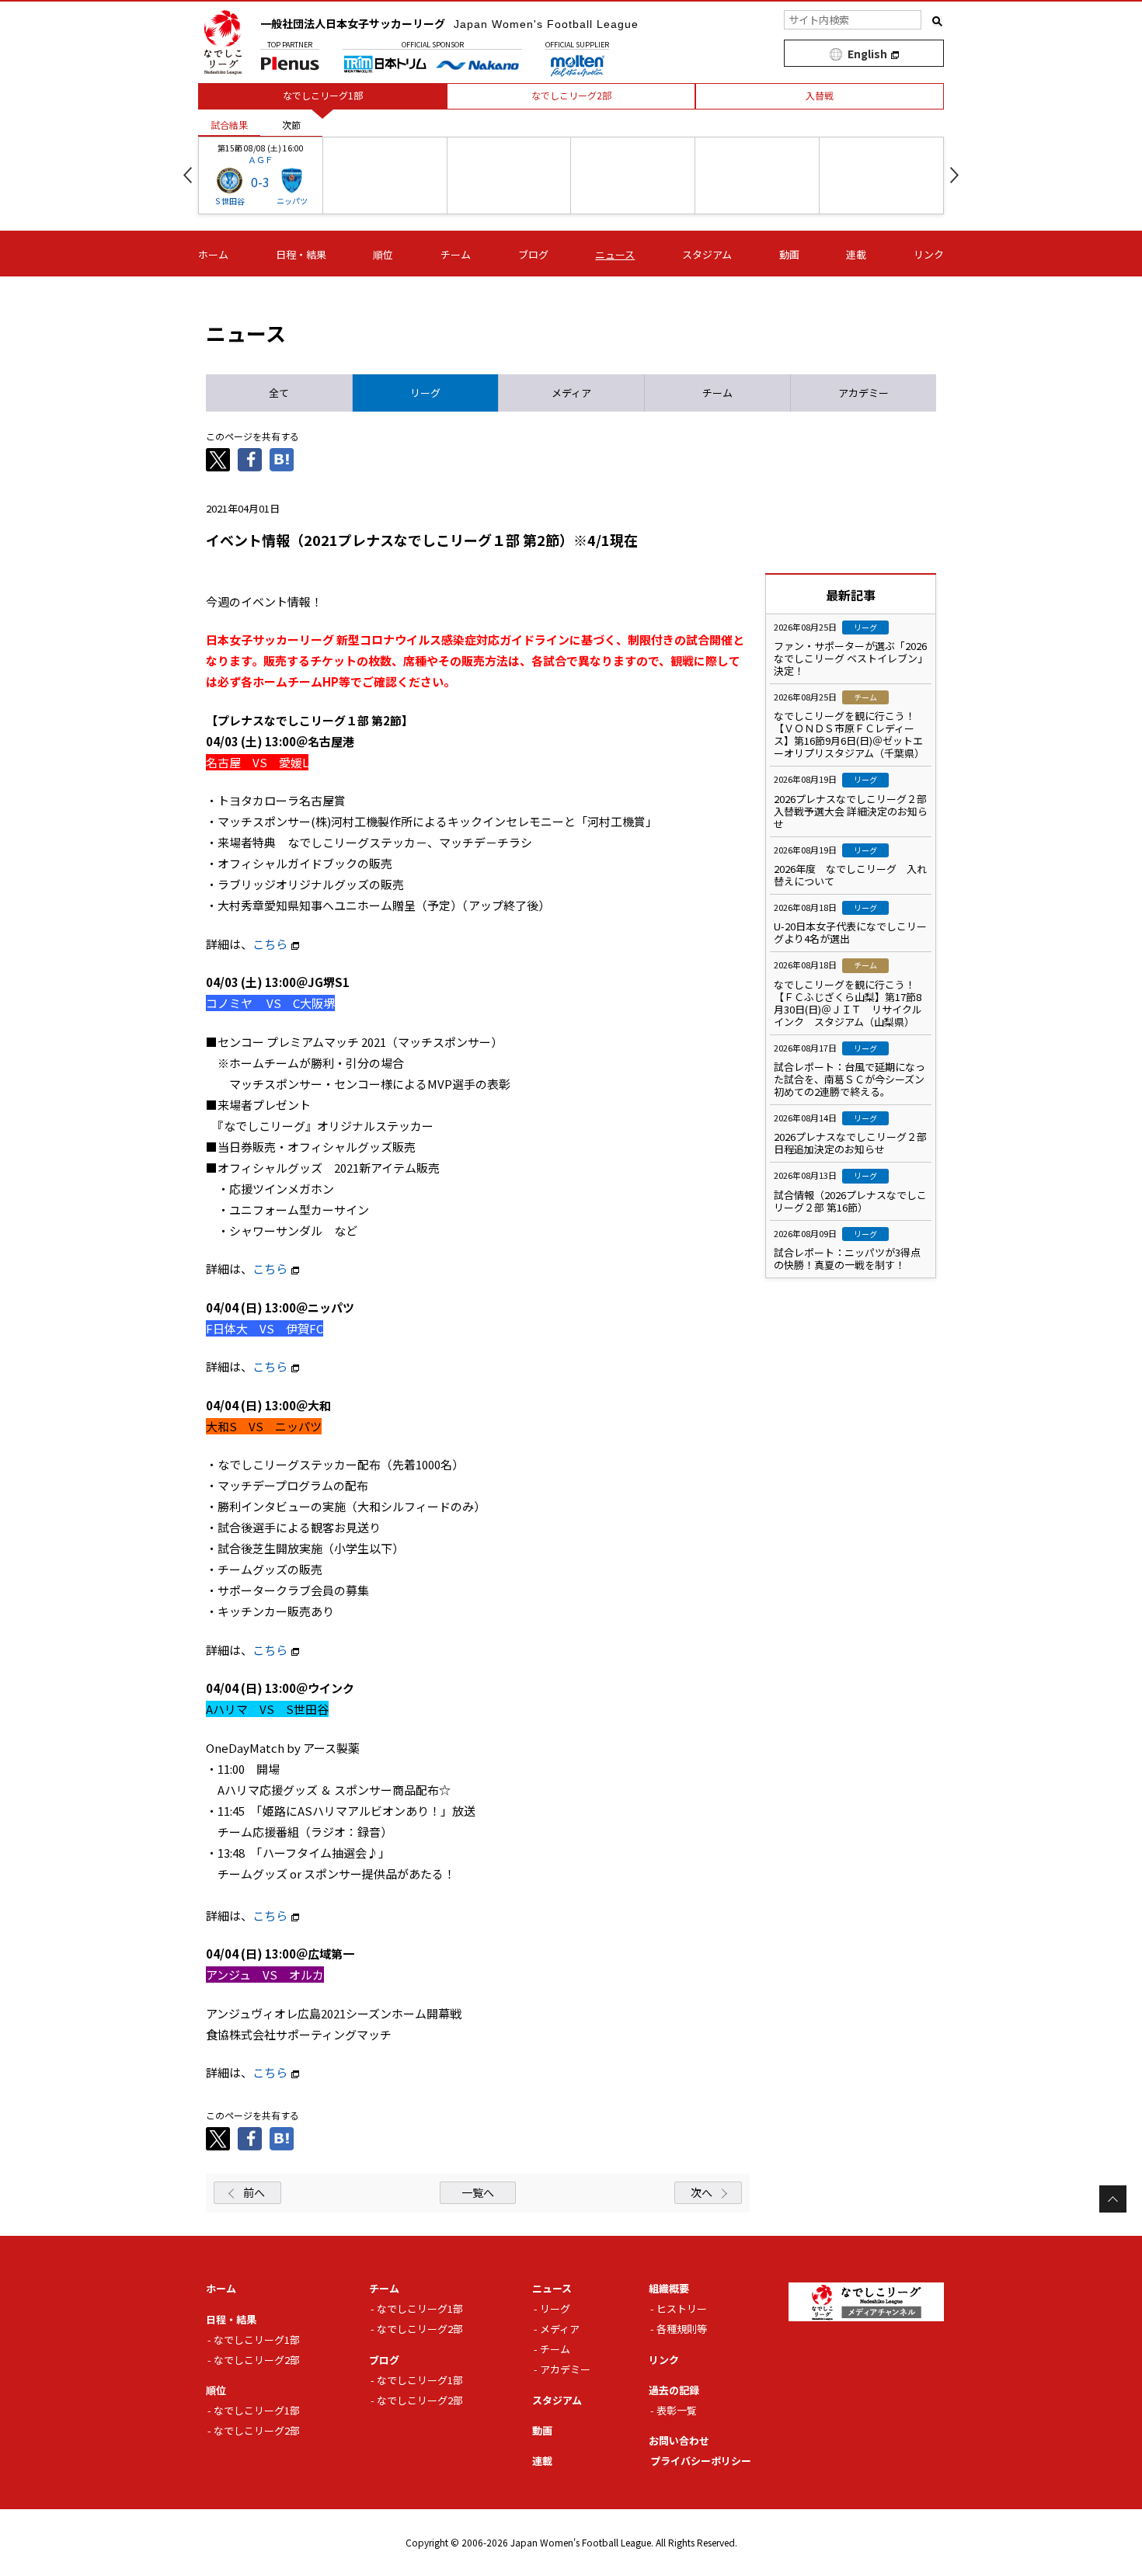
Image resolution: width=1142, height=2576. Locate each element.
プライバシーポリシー (701, 2461)
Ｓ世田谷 (229, 201)
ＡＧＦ (261, 159)
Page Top (1113, 2199)
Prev (188, 175)
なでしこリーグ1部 (257, 2340)
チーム (456, 254)
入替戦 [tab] (820, 95)
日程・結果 (301, 254)
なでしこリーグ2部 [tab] (571, 95)
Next (954, 175)
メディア (560, 2329)
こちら (270, 944)
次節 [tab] (291, 125)
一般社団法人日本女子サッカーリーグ (449, 23)
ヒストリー (682, 2308)
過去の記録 (674, 2390)
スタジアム (707, 254)
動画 (789, 254)
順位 (383, 254)
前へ (254, 2192)
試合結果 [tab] (229, 125)
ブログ (533, 254)
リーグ (555, 2308)
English (867, 54)
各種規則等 (682, 2329)
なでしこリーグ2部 (257, 2360)
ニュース (615, 254)
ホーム (213, 254)
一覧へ (478, 2192)
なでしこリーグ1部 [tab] (323, 95)
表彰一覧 (677, 2410)
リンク (929, 254)
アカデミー (565, 2369)
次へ (702, 2192)
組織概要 (669, 2288)
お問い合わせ (679, 2440)
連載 (856, 254)
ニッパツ (292, 201)
